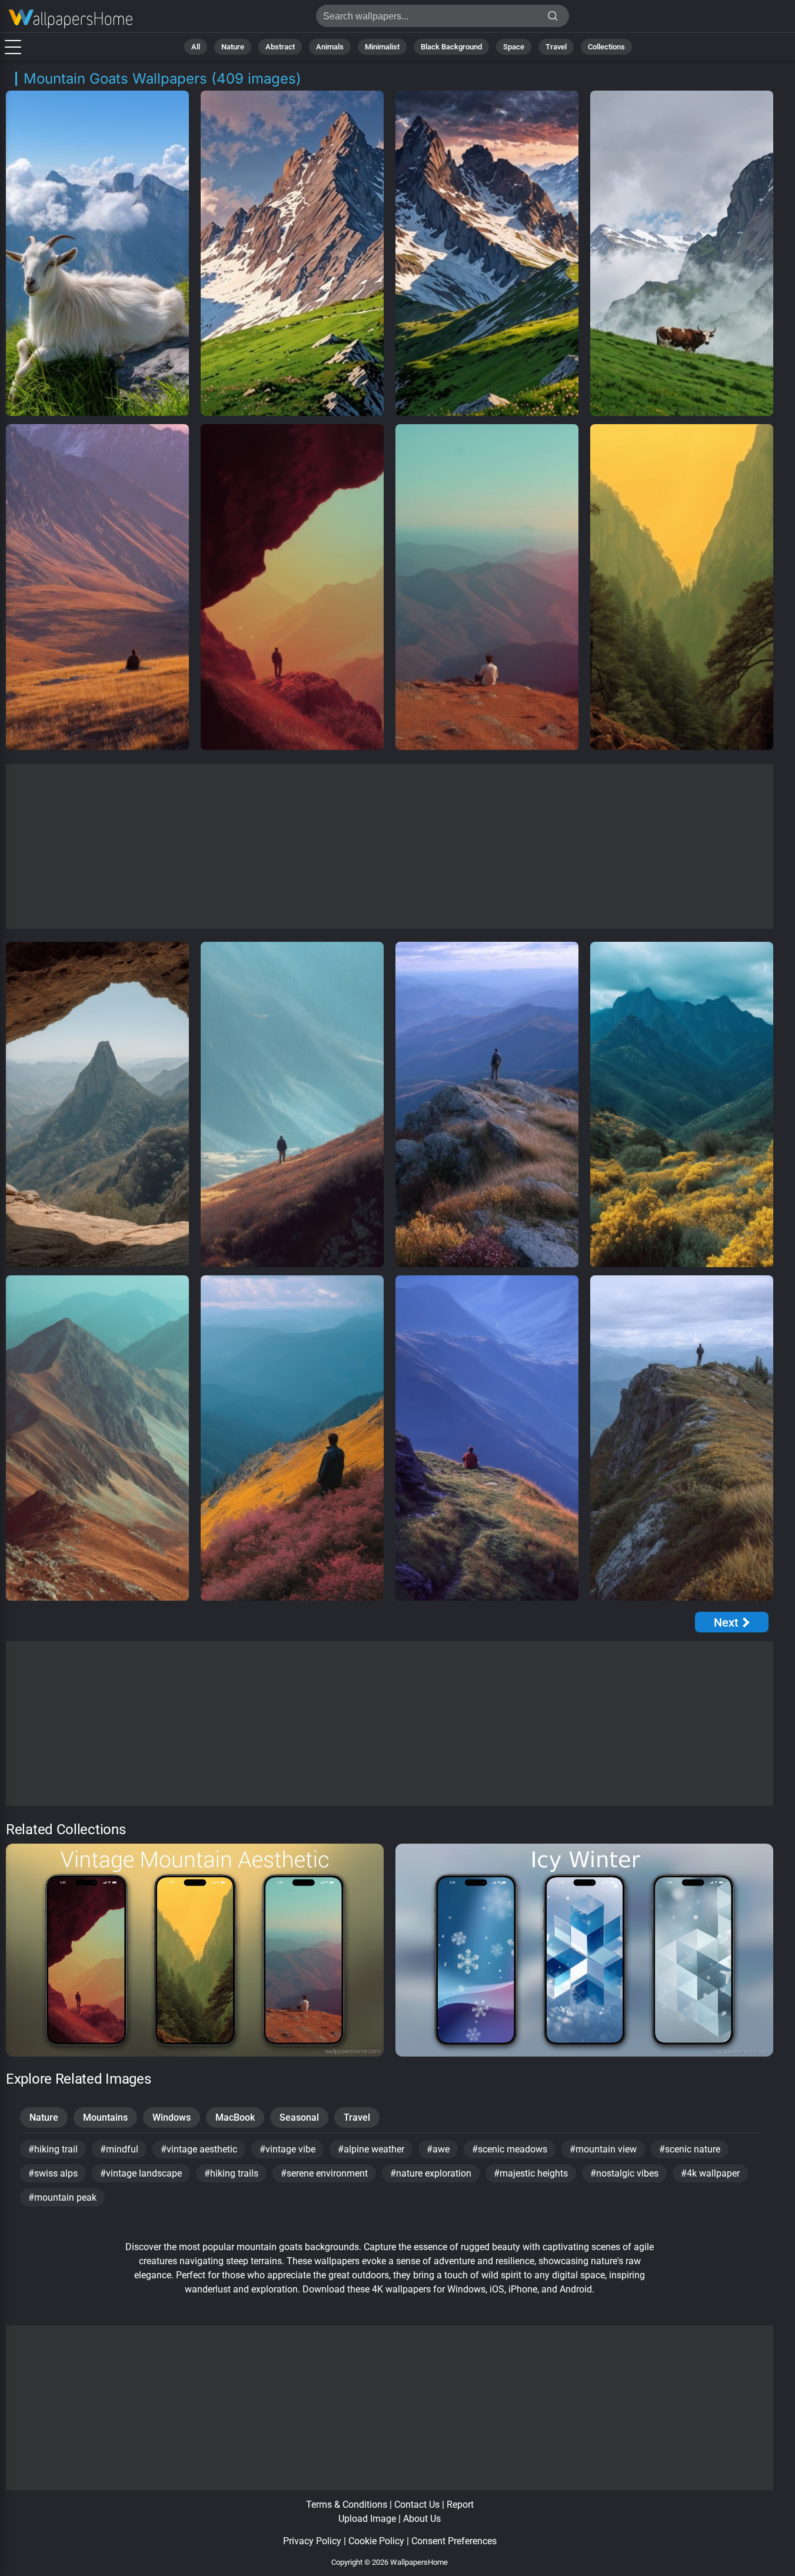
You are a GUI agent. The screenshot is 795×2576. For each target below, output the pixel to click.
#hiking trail (53, 2149)
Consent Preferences (454, 2541)
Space (514, 47)
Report (460, 2505)
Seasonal (299, 2117)
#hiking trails (231, 2173)
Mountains (105, 2117)
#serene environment (324, 2173)
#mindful (119, 2149)
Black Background (451, 47)
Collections (606, 47)
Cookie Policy (376, 2541)
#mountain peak (62, 2197)
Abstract (280, 47)
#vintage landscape (141, 2173)
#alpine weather (371, 2149)
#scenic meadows (510, 2149)
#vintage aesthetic (199, 2149)
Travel (556, 47)
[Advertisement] (390, 847)
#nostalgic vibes (624, 2173)
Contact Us (417, 2505)
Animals (330, 47)
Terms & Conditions (347, 2505)
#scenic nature (690, 2149)
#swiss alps (53, 2173)
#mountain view (603, 2149)
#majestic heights (531, 2173)
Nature (233, 47)
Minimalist (382, 47)
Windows (172, 2117)
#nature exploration (431, 2173)
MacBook (235, 2117)
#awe (438, 2149)
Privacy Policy (312, 2541)
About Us (422, 2519)
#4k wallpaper (710, 2173)
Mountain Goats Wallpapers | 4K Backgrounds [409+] (71, 19)
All (196, 47)
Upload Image (367, 2519)
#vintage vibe (287, 2149)
